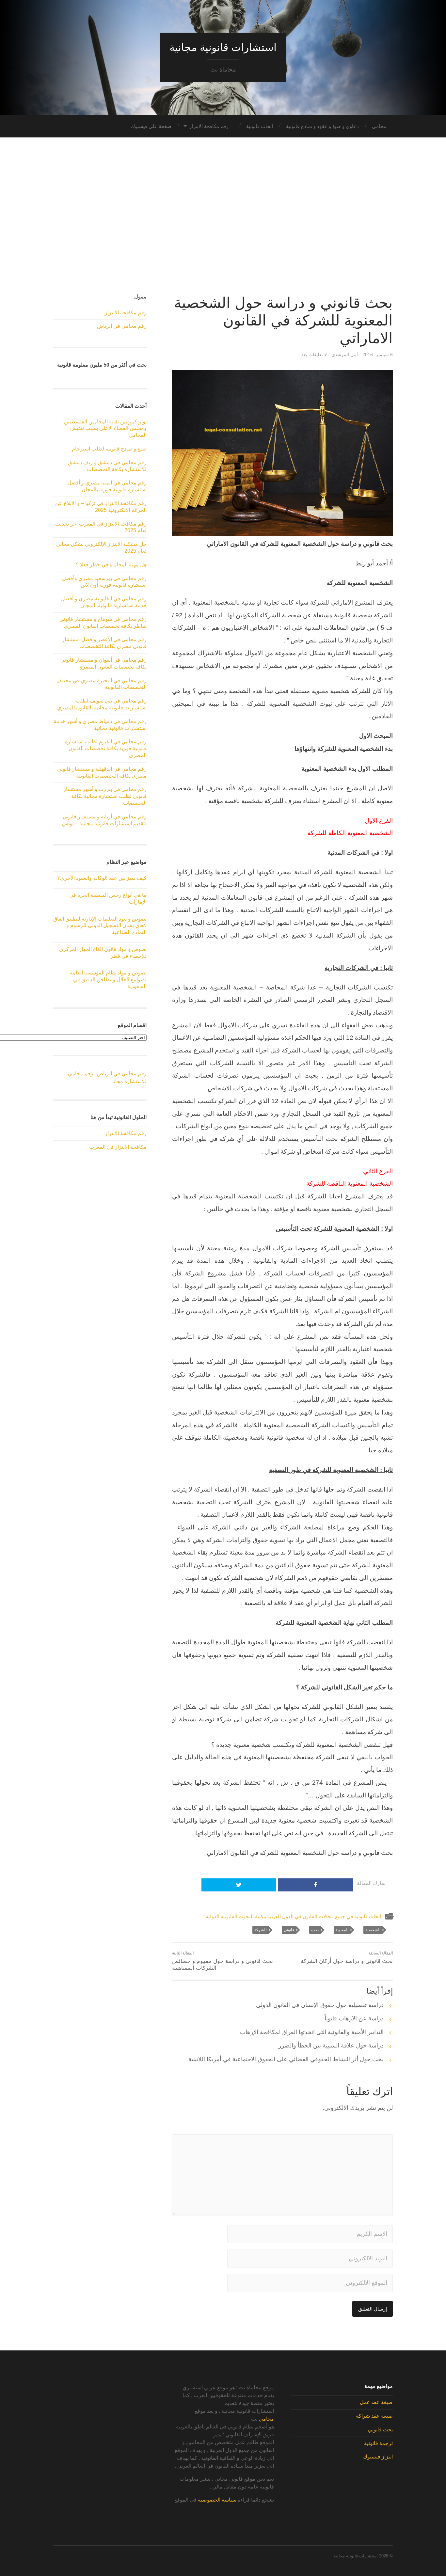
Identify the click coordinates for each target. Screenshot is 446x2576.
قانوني (289, 1930)
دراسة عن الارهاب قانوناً (354, 2018)
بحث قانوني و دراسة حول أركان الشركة (347, 1958)
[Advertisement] (223, 216)
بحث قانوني (380, 2430)
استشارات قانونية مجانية (223, 47)
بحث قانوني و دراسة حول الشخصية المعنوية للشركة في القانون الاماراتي (283, 320)
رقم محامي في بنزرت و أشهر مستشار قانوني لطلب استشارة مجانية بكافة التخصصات (105, 796)
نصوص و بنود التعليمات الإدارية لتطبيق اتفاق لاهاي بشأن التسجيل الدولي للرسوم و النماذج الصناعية (100, 926)
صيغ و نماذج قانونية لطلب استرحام (109, 449)
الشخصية (373, 1930)
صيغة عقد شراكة (374, 2416)
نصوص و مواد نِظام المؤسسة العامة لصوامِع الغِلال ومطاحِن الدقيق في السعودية (108, 980)
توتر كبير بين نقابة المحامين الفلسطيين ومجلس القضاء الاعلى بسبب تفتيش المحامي (105, 428)
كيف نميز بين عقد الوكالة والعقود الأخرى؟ (102, 878)
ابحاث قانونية (260, 126)
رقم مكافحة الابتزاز (209, 126)
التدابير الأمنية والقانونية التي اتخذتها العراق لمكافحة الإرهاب (312, 2032)
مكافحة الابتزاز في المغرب (118, 1147)
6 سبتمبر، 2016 (378, 355)
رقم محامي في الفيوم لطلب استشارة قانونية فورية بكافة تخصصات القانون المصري (106, 748)
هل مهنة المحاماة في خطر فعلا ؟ (111, 565)
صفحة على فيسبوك (151, 126)
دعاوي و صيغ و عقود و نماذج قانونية (322, 126)
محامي (379, 126)
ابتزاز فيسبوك (378, 2457)
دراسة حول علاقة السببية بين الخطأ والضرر (331, 2046)
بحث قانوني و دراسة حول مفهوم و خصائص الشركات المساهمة (223, 1961)
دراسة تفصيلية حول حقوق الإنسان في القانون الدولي (320, 2005)
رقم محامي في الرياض (122, 326)
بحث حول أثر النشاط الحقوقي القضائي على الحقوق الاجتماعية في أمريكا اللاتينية (286, 2059)
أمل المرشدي (345, 355)
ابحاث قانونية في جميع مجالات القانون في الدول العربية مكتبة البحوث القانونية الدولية (293, 1916)
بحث (315, 1930)
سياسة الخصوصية (217, 2500)
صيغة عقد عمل (376, 2402)
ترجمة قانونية (378, 2443)
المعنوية (342, 1930)
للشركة (261, 1930)
